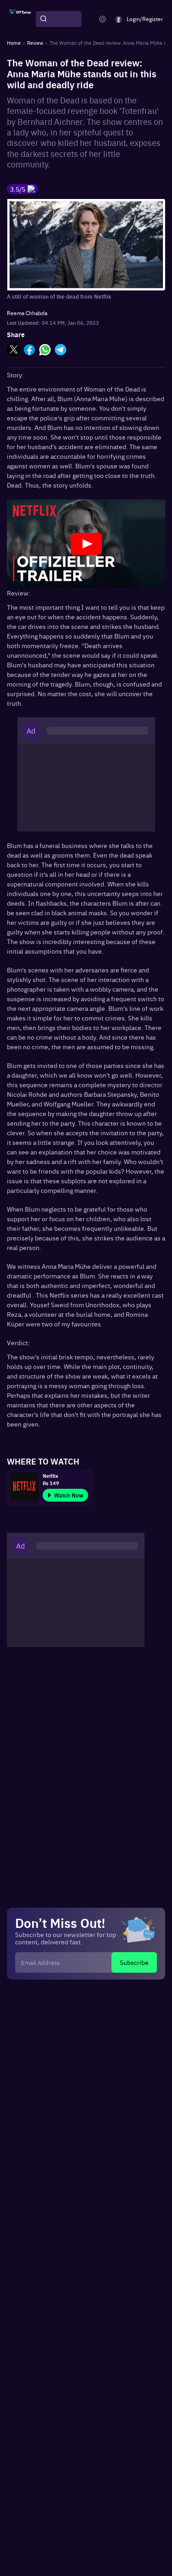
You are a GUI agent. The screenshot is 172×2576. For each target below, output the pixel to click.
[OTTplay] (20, 19)
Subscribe (134, 1962)
